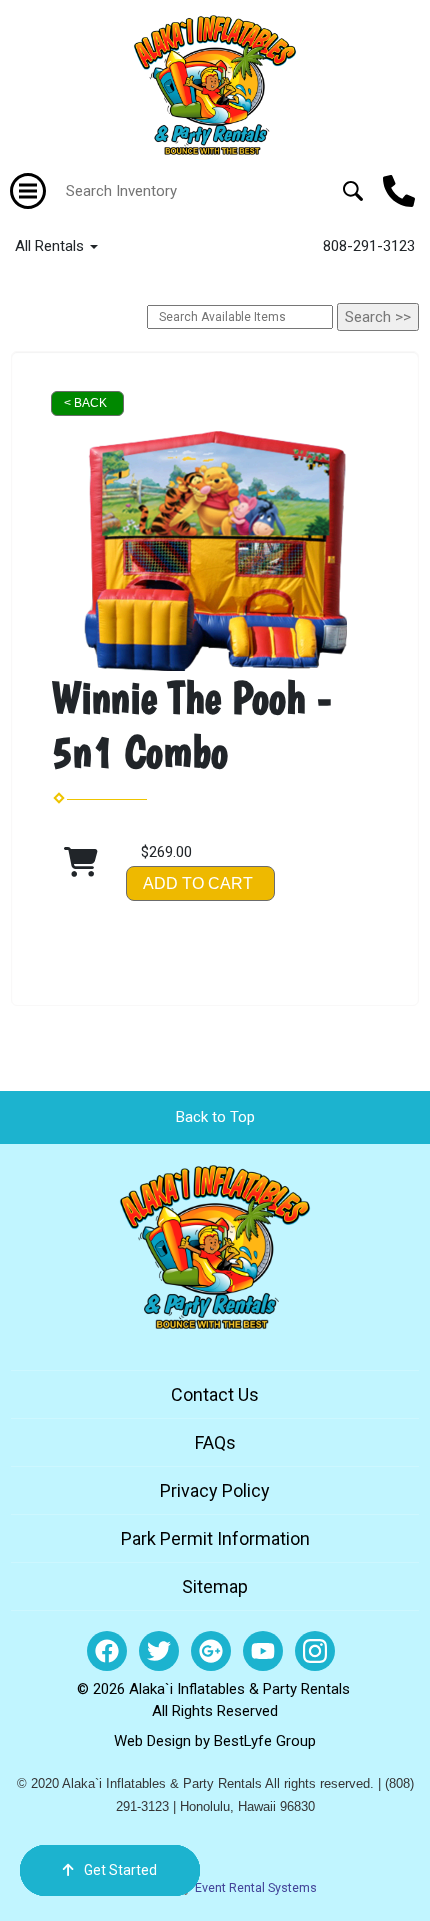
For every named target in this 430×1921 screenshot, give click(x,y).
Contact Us (215, 1394)
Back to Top (215, 1117)
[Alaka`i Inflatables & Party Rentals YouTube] (263, 1651)
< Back (85, 403)
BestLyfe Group (265, 1741)
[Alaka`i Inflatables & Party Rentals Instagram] (315, 1651)
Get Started (120, 1870)
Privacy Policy (215, 1490)
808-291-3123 (369, 246)
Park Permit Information (215, 1538)
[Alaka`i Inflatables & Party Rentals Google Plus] (211, 1651)
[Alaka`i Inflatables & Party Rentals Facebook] (107, 1651)
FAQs (215, 1442)
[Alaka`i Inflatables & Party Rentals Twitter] (159, 1651)
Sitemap (215, 1586)
